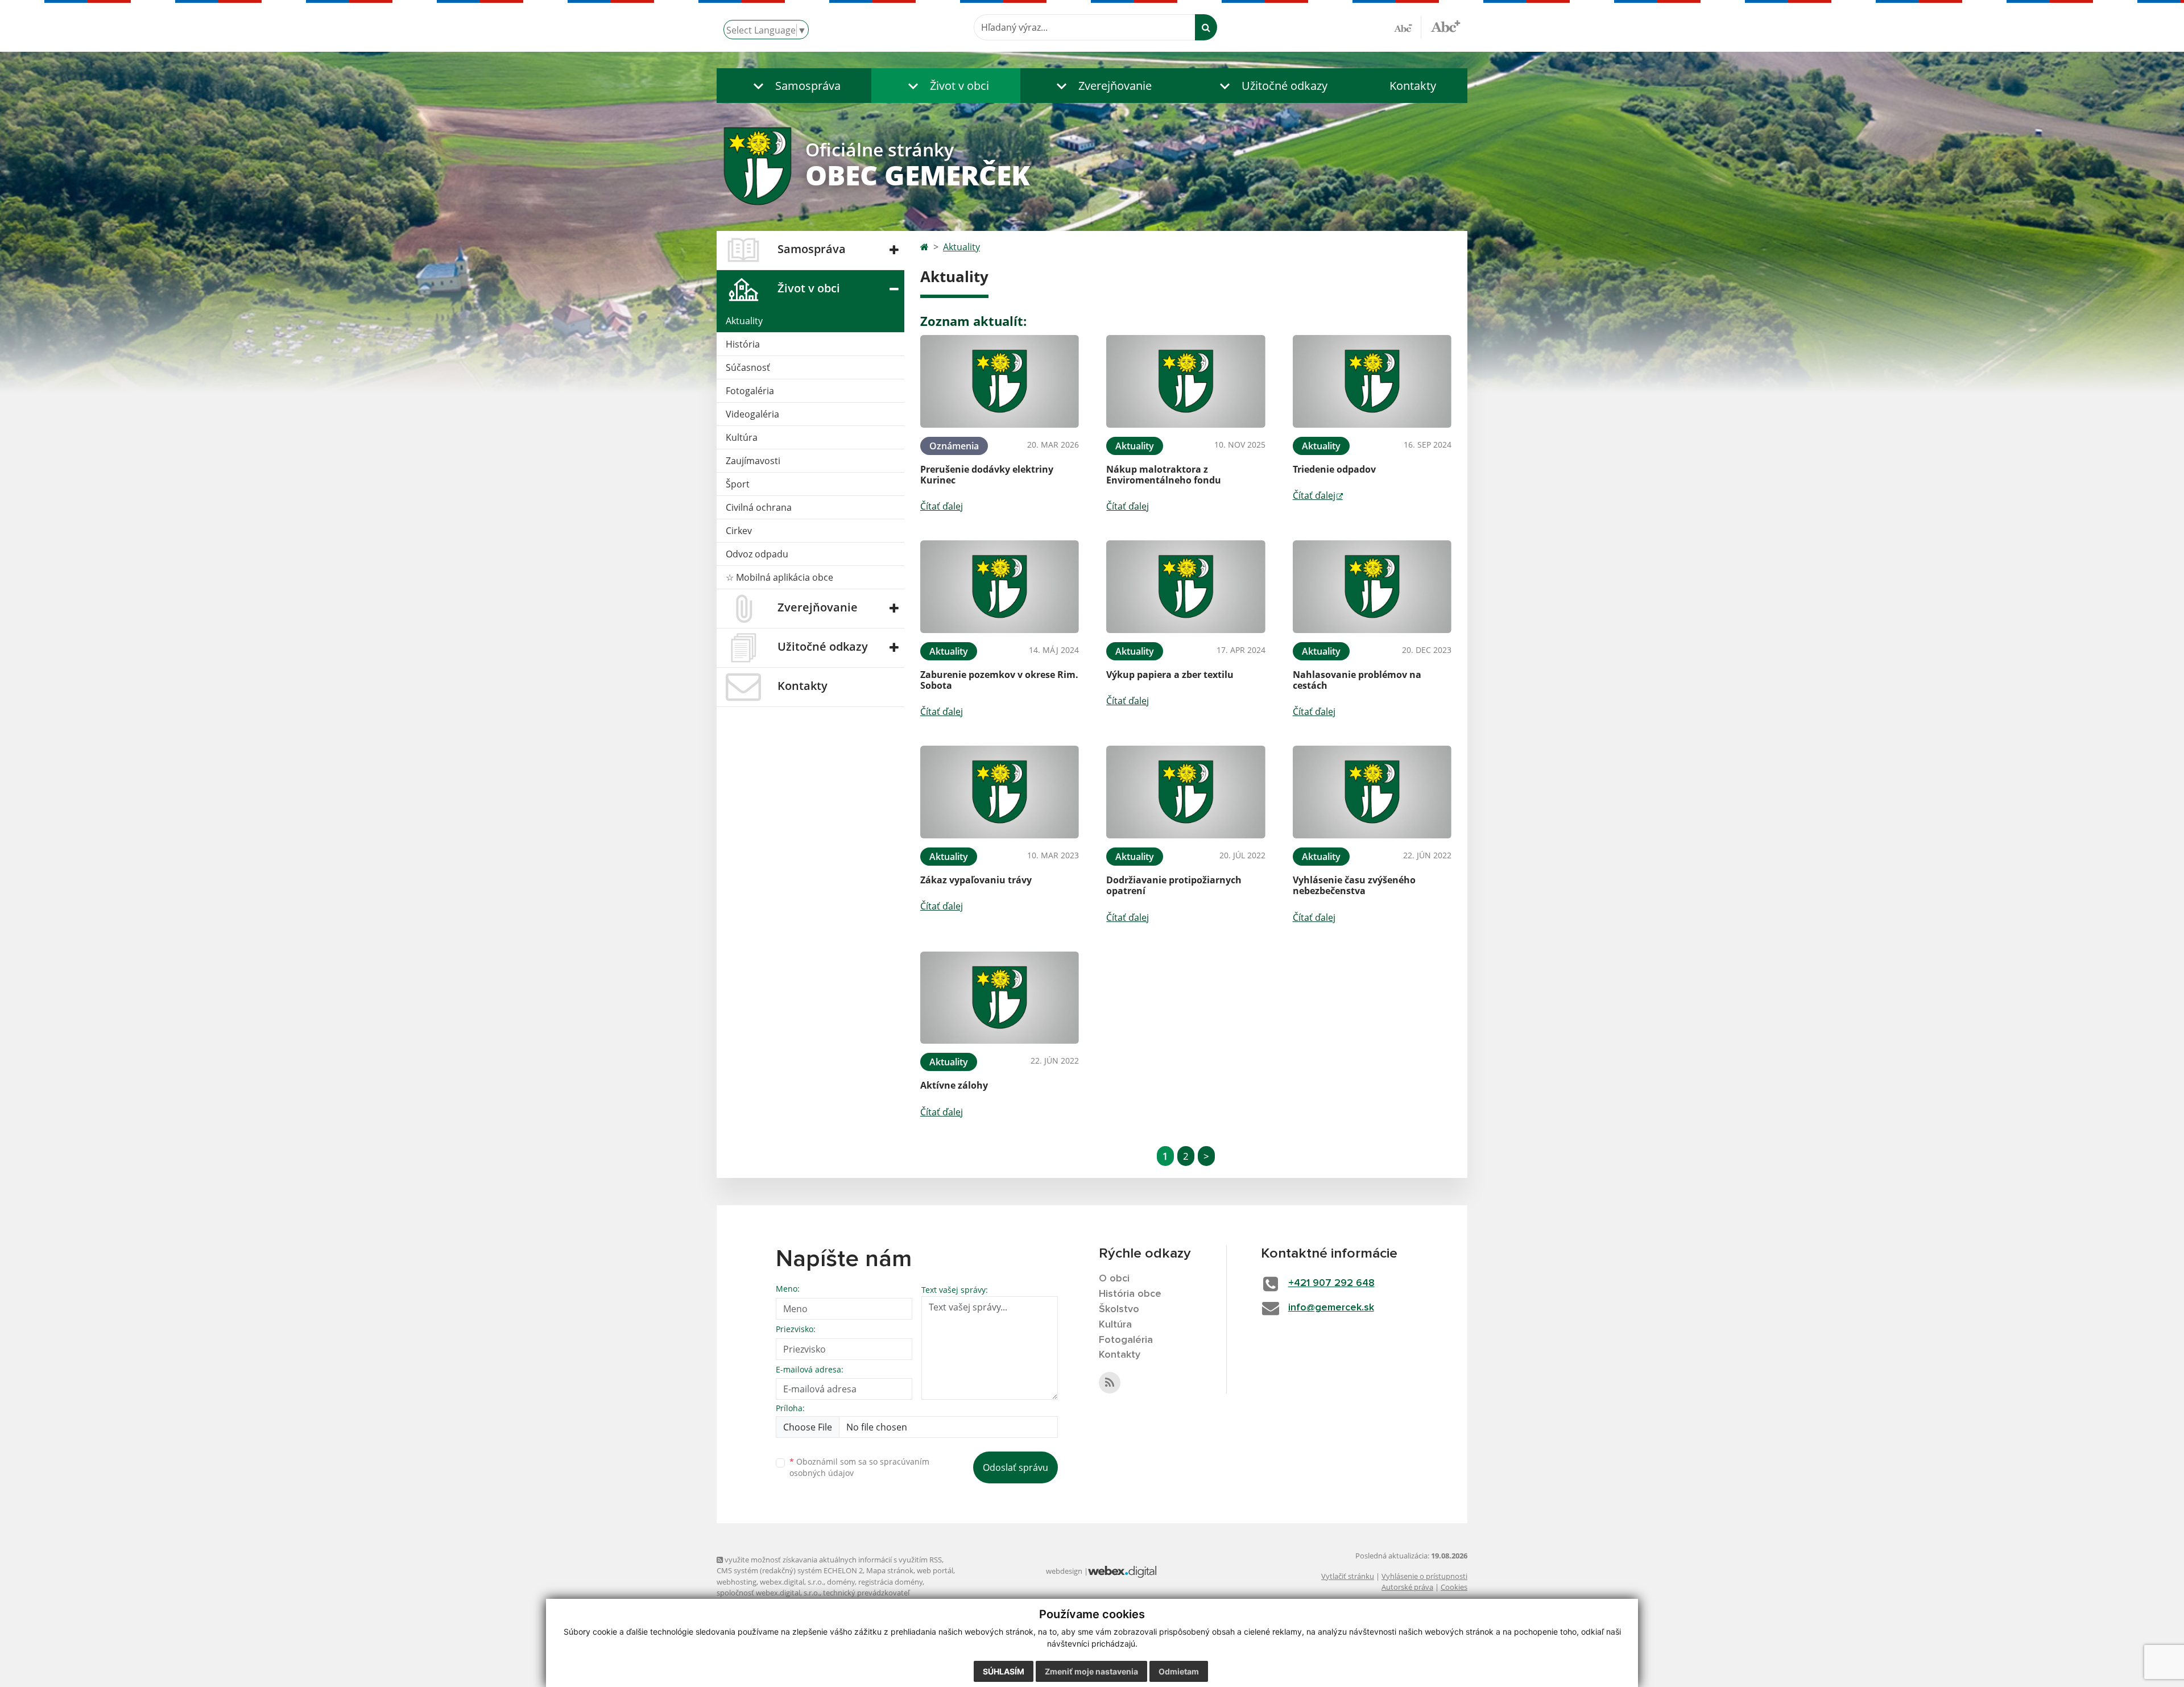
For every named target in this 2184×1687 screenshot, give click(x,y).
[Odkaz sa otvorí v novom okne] (1110, 1383)
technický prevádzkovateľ (866, 1593)
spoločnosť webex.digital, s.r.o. (768, 1593)
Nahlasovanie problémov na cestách (1357, 680)
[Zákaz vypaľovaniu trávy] (1000, 792)
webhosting (737, 1582)
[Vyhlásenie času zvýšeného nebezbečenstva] (1372, 792)
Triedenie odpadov (1334, 469)
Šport (738, 484)
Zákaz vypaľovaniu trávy (976, 880)
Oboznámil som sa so (859, 1467)
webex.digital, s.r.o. (792, 1582)
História (743, 344)
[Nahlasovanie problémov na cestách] (1372, 587)
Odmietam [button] (1179, 1671)
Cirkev (739, 531)
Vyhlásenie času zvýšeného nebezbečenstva (1354, 885)
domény (841, 1582)
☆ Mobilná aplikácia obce (779, 577)
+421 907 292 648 (1331, 1283)
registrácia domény (890, 1582)
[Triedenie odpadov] (1372, 381)
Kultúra (742, 437)
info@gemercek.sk (1331, 1308)
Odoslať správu (1016, 1467)
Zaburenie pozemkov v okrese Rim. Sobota (999, 680)
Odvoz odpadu (757, 554)
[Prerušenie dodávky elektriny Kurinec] (1000, 381)
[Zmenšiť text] (1408, 27)
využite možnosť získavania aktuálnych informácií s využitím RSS (832, 1560)
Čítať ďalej (942, 506)
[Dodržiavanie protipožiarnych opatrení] (1186, 792)
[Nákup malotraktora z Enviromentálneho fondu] (1186, 381)
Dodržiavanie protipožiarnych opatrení (1174, 885)
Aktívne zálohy (954, 1085)
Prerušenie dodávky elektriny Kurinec (987, 475)
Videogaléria (752, 414)
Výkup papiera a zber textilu (1170, 675)
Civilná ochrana (759, 507)
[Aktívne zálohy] (1000, 998)
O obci (1114, 1279)
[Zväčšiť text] (1445, 26)
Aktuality (744, 321)
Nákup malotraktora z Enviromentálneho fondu (1164, 475)
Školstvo (1119, 1309)
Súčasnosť (748, 367)
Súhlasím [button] (1004, 1671)
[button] (794, 86)
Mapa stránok (890, 1570)
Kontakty (1413, 86)
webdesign (1064, 1571)
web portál (935, 1570)
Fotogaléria (750, 391)
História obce (1130, 1294)
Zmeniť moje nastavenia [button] (1091, 1671)
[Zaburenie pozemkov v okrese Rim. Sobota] (1000, 587)
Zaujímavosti (753, 461)
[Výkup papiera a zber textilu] (1186, 587)
